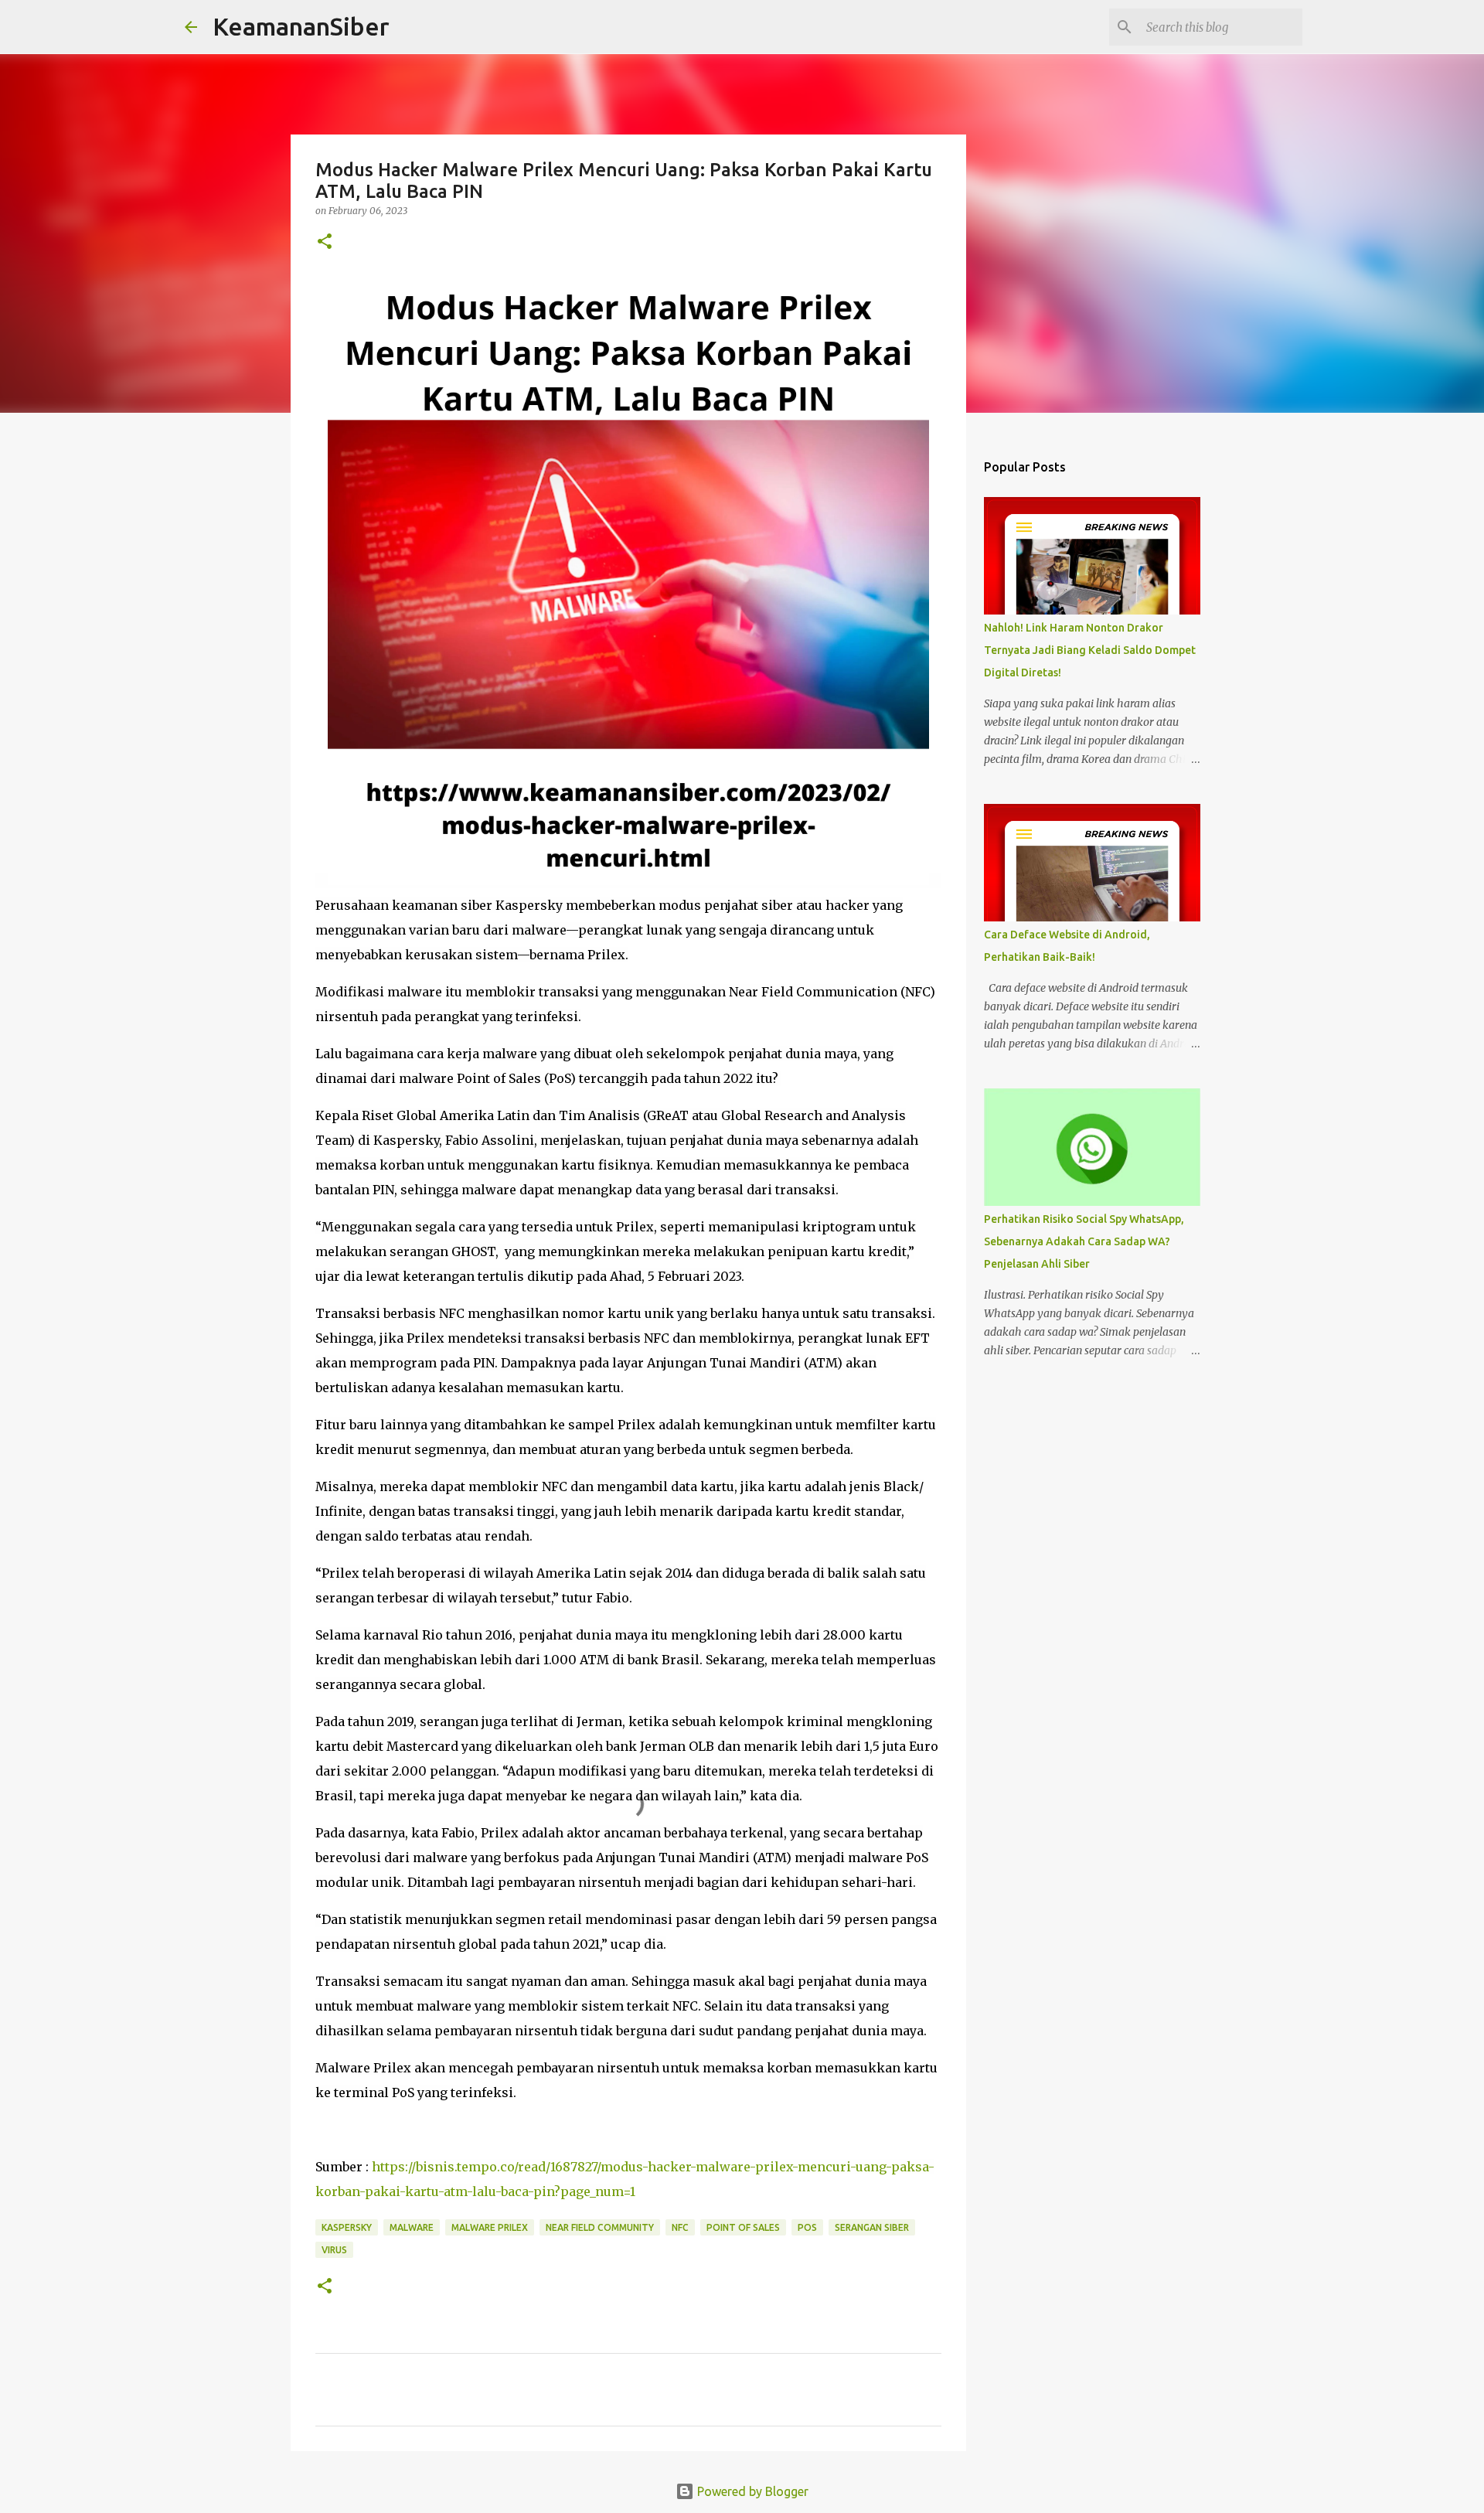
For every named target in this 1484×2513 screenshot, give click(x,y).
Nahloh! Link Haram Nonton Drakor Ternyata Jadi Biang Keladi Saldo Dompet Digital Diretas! (1090, 650)
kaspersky (347, 2227)
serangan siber (872, 2227)
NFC (680, 2227)
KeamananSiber (301, 26)
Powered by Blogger (751, 2491)
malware (412, 2227)
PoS (807, 2227)
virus (334, 2250)
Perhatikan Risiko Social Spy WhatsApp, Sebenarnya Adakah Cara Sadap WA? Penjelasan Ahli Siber (1084, 1241)
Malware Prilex (490, 2227)
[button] (325, 242)
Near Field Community (600, 2227)
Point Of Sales (743, 2227)
